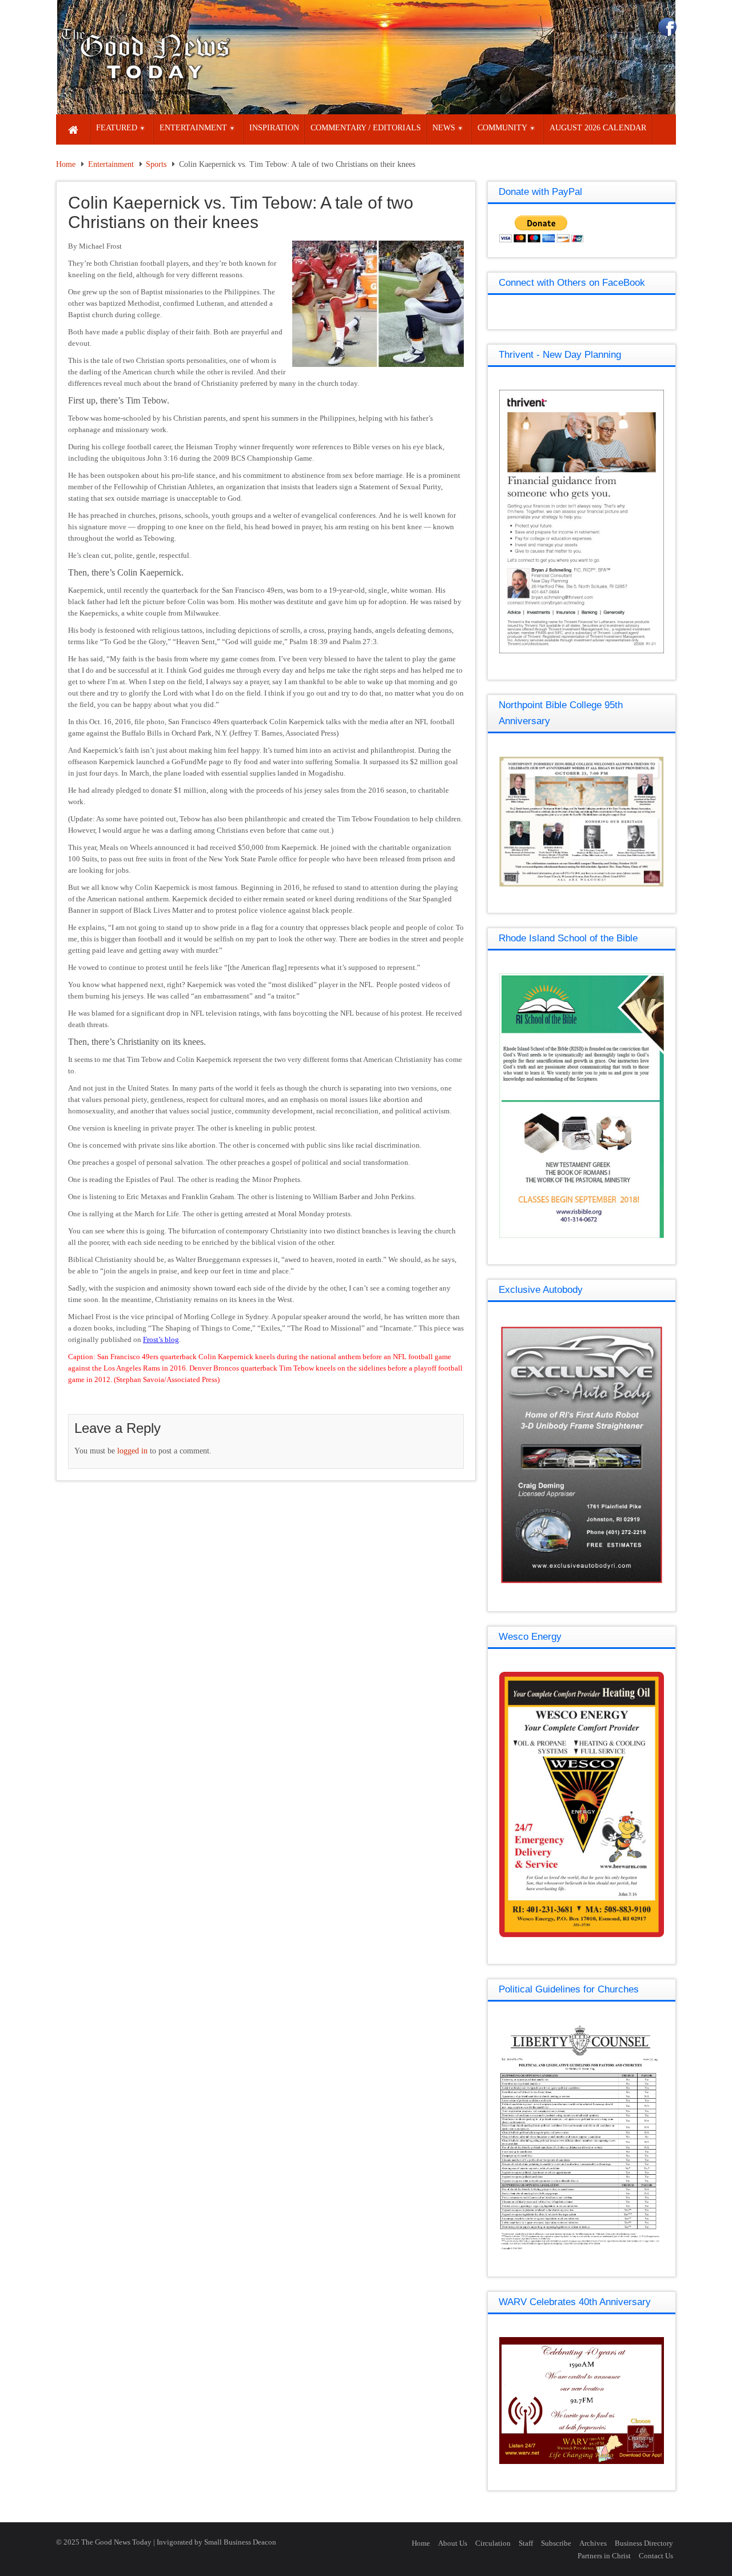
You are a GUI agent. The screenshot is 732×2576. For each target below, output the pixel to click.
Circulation (493, 2543)
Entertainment (111, 164)
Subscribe (556, 2543)
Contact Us (656, 2556)
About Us (453, 2543)
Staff (526, 2543)
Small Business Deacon (240, 2542)
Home (66, 164)
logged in (132, 1451)
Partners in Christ (604, 2556)
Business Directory (644, 2543)
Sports (156, 164)
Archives (593, 2543)
